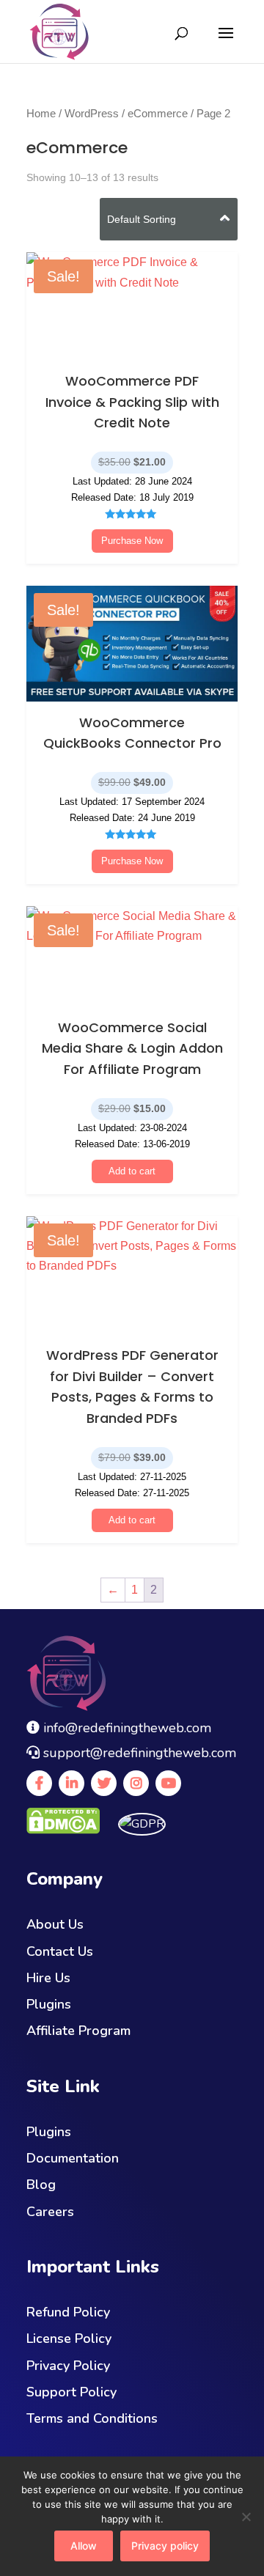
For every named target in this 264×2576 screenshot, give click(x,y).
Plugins (49, 2004)
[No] (246, 2517)
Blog (41, 2185)
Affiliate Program (78, 2031)
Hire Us (48, 1978)
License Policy (69, 2338)
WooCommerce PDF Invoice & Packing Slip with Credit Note (132, 402)
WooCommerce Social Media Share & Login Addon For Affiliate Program (132, 1049)
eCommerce (158, 114)
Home (41, 114)
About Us (55, 1924)
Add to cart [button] (132, 1171)
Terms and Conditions (92, 2418)
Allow (84, 2546)
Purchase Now (132, 541)
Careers (50, 2212)
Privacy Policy (68, 2366)
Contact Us (60, 1951)
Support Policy (71, 2392)
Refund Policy (68, 2312)
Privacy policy (165, 2546)
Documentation (73, 2158)
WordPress (92, 114)
